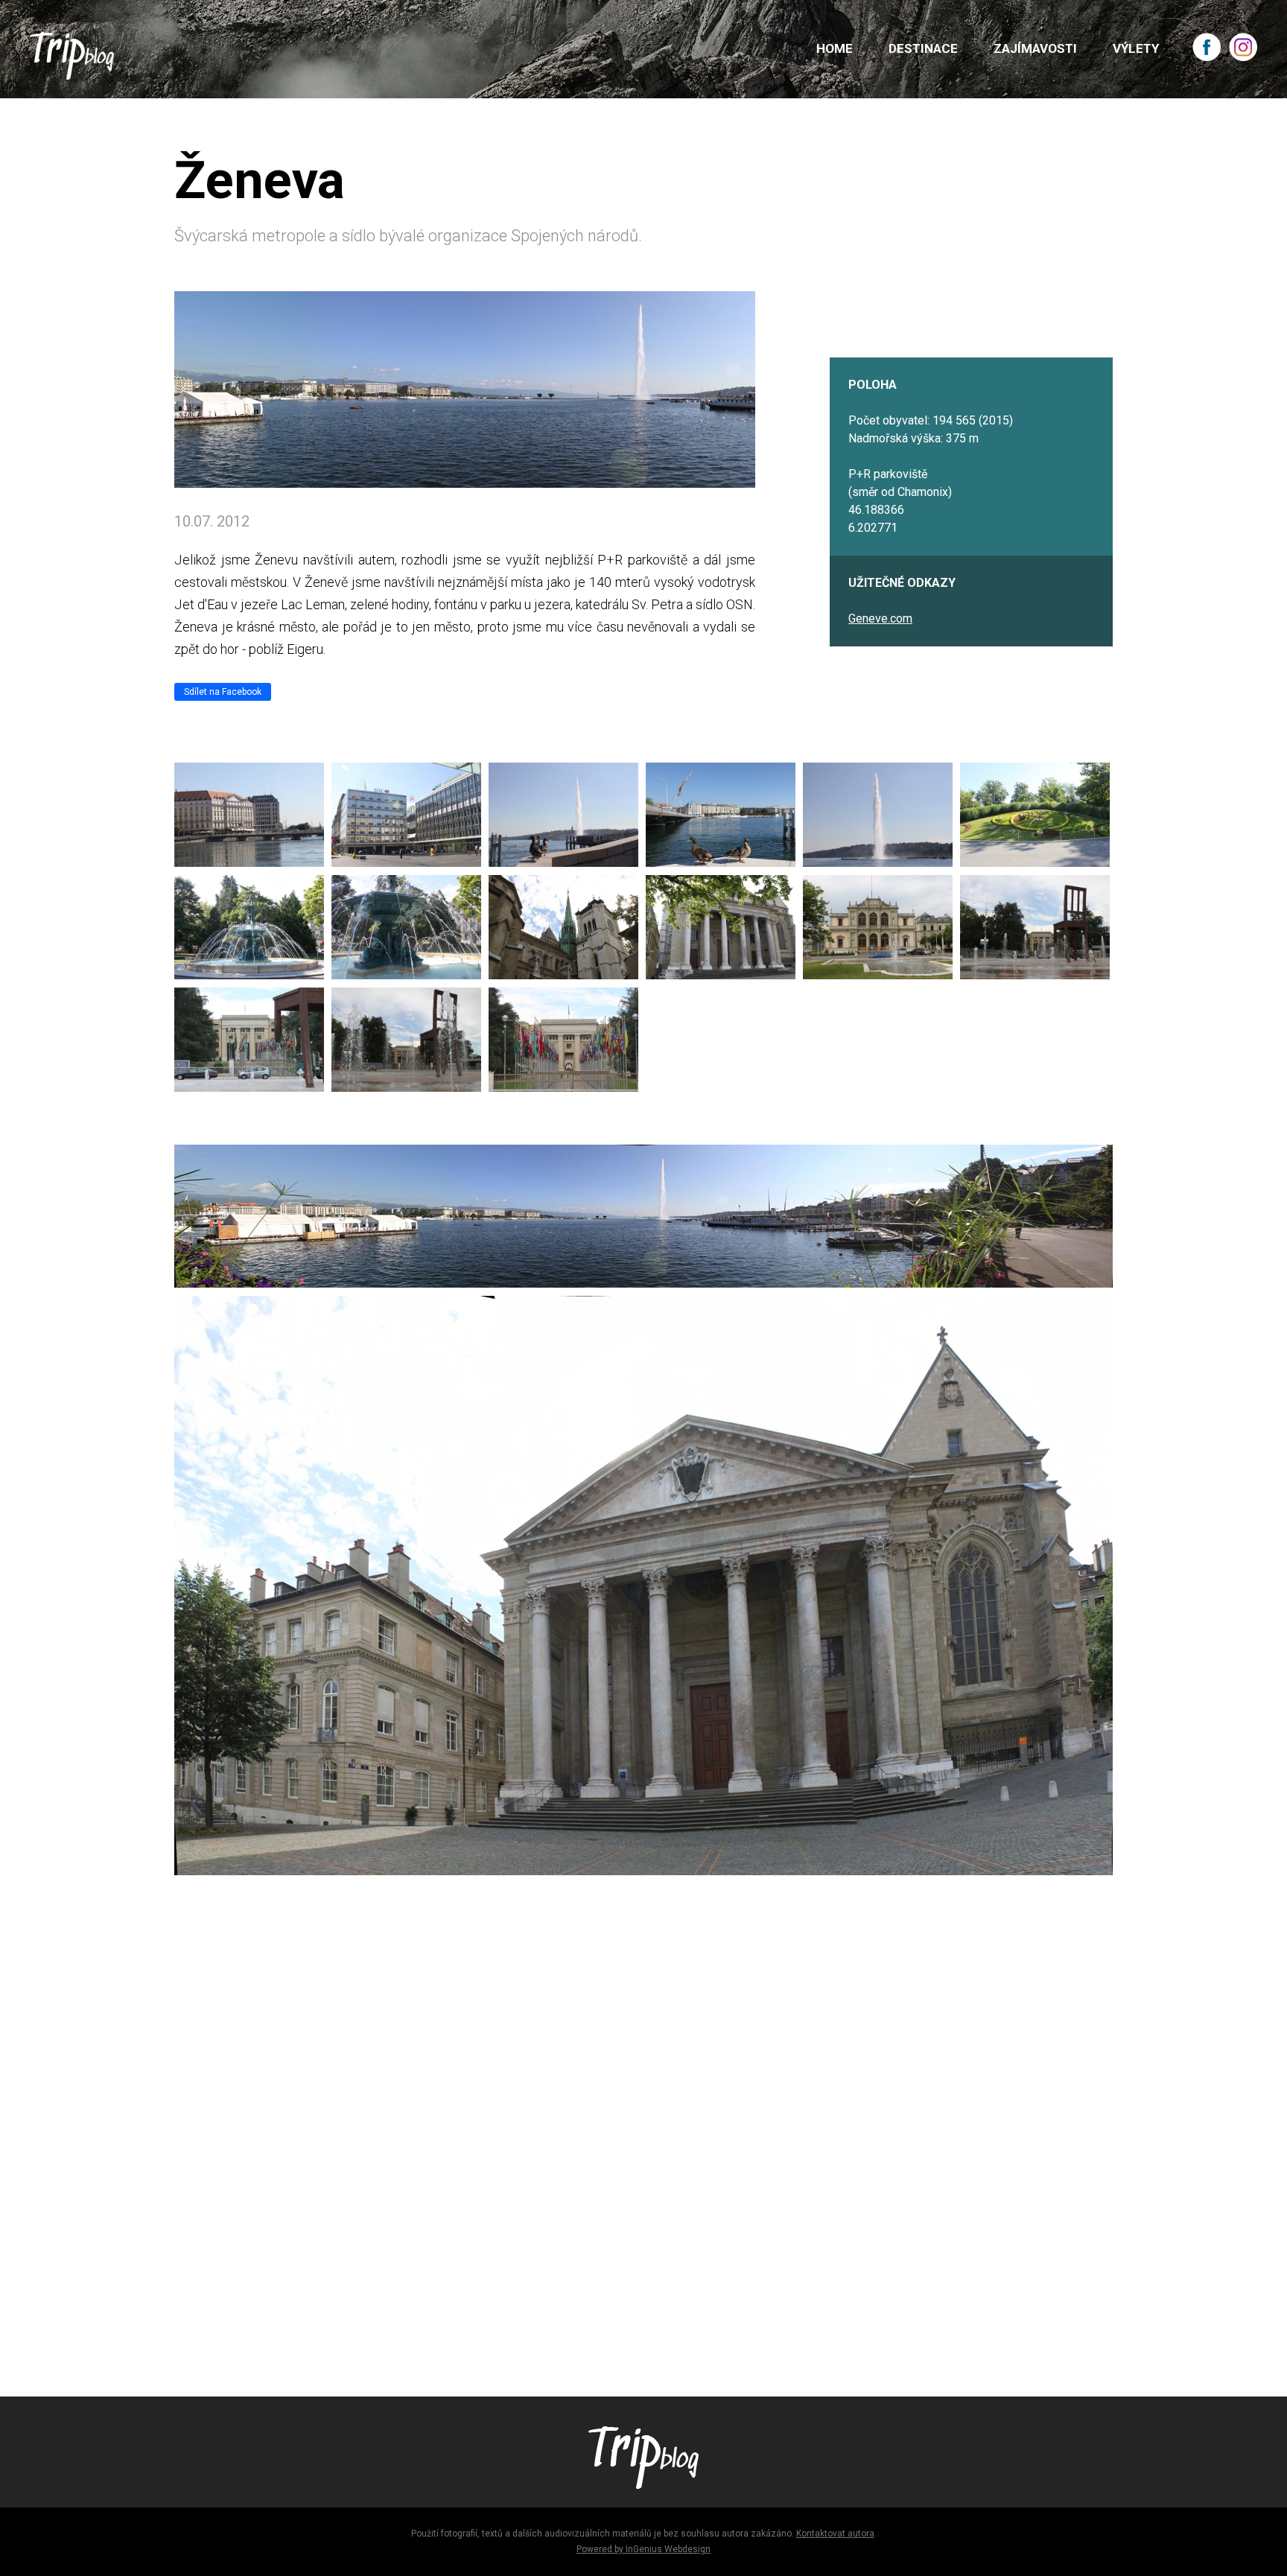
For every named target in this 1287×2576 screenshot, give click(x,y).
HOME (835, 48)
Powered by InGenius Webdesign (643, 2549)
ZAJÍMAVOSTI (1035, 48)
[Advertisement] (621, 2152)
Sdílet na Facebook (223, 692)
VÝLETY (1136, 48)
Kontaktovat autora (835, 2534)
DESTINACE (923, 48)
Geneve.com (880, 618)
